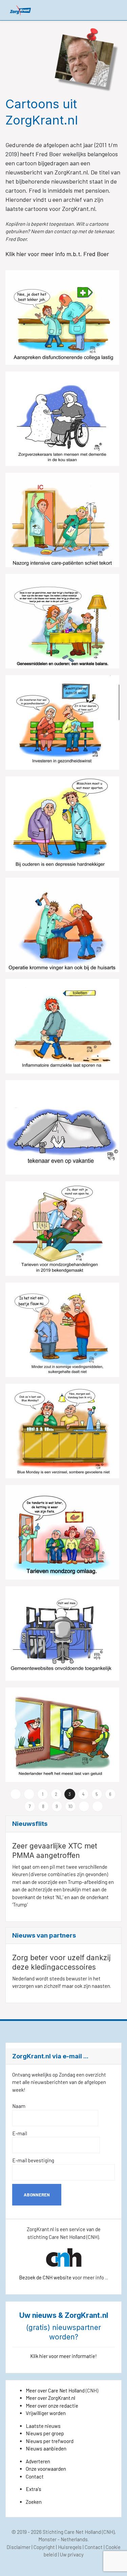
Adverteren (38, 2461)
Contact (35, 2476)
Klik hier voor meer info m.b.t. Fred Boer (58, 254)
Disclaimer (18, 2547)
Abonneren (37, 2195)
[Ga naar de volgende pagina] (84, 1806)
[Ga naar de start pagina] (16, 1794)
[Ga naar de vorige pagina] (29, 1794)
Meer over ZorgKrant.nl (50, 2398)
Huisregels (70, 2547)
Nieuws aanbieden (46, 2448)
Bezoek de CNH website (45, 2277)
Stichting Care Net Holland (72, 2532)
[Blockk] (20, 10)
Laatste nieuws (43, 2426)
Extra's (34, 2489)
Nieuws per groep (45, 2433)
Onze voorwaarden (46, 2469)
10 (70, 1806)
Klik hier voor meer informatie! (63, 2356)
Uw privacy (72, 2554)
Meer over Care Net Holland (55, 2390)
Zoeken (34, 2502)
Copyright (44, 2547)
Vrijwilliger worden (46, 2413)
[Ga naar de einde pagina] (98, 1806)
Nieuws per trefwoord (50, 2441)
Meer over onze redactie (52, 2406)
